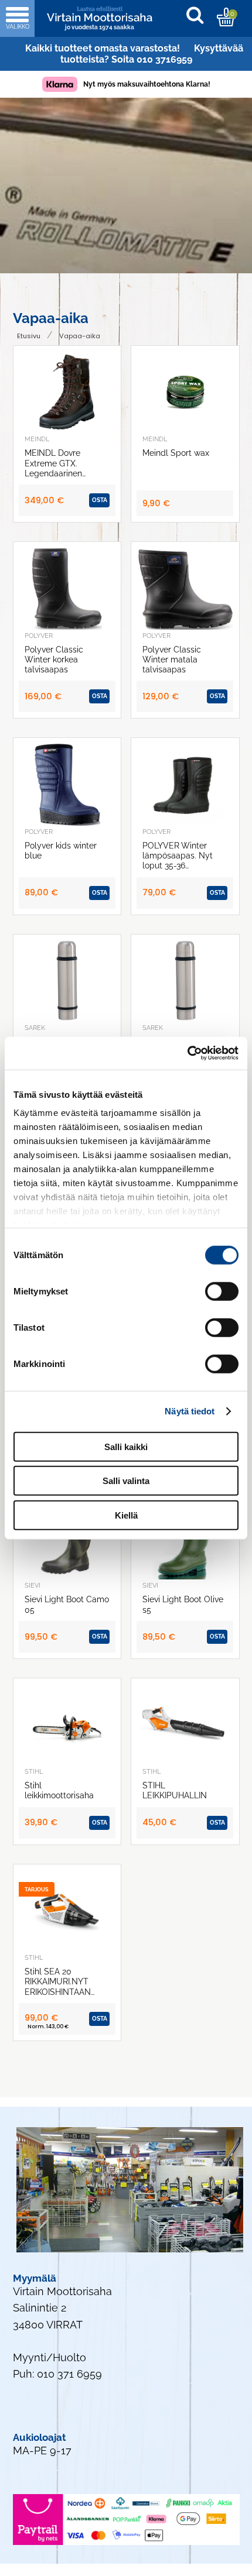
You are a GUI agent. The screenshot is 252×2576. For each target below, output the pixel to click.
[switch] (222, 1291)
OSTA (100, 500)
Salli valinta (126, 1481)
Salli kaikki (126, 1446)
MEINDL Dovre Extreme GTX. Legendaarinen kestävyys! (53, 463)
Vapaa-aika (80, 336)
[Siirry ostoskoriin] (226, 17)
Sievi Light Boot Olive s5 (183, 1604)
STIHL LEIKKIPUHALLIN (175, 1790)
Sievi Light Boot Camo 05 (67, 1604)
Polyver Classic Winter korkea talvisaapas (54, 660)
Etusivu (29, 336)
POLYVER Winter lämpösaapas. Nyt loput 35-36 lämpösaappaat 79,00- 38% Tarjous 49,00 (178, 856)
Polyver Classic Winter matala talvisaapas (172, 660)
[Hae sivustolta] (201, 17)
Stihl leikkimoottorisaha (59, 1790)
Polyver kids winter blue (61, 850)
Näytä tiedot (190, 1411)
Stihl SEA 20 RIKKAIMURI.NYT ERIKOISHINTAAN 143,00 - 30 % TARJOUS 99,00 (58, 1981)
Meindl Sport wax (176, 453)
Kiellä (126, 1515)
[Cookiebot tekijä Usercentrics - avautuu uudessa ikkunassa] (187, 1053)
